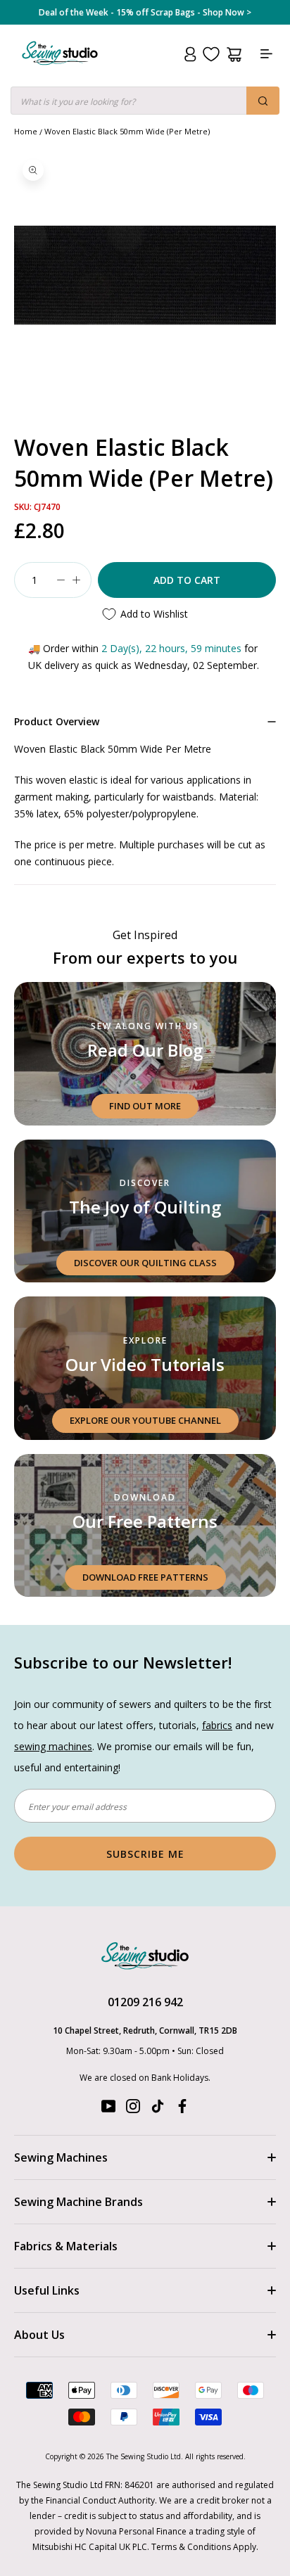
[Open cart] (234, 55)
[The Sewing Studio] (60, 70)
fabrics (217, 1725)
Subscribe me (145, 1854)
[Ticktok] (158, 2109)
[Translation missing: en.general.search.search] (263, 101)
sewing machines (53, 1746)
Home (26, 131)
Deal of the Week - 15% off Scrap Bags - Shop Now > (145, 13)
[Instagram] (133, 2109)
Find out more (145, 1106)
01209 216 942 (145, 2002)
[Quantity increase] (76, 580)
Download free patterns (145, 1577)
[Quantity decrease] (61, 580)
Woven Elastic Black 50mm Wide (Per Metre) (127, 131)
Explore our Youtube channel (145, 1420)
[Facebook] (182, 2109)
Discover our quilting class (145, 1263)
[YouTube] (108, 2109)
